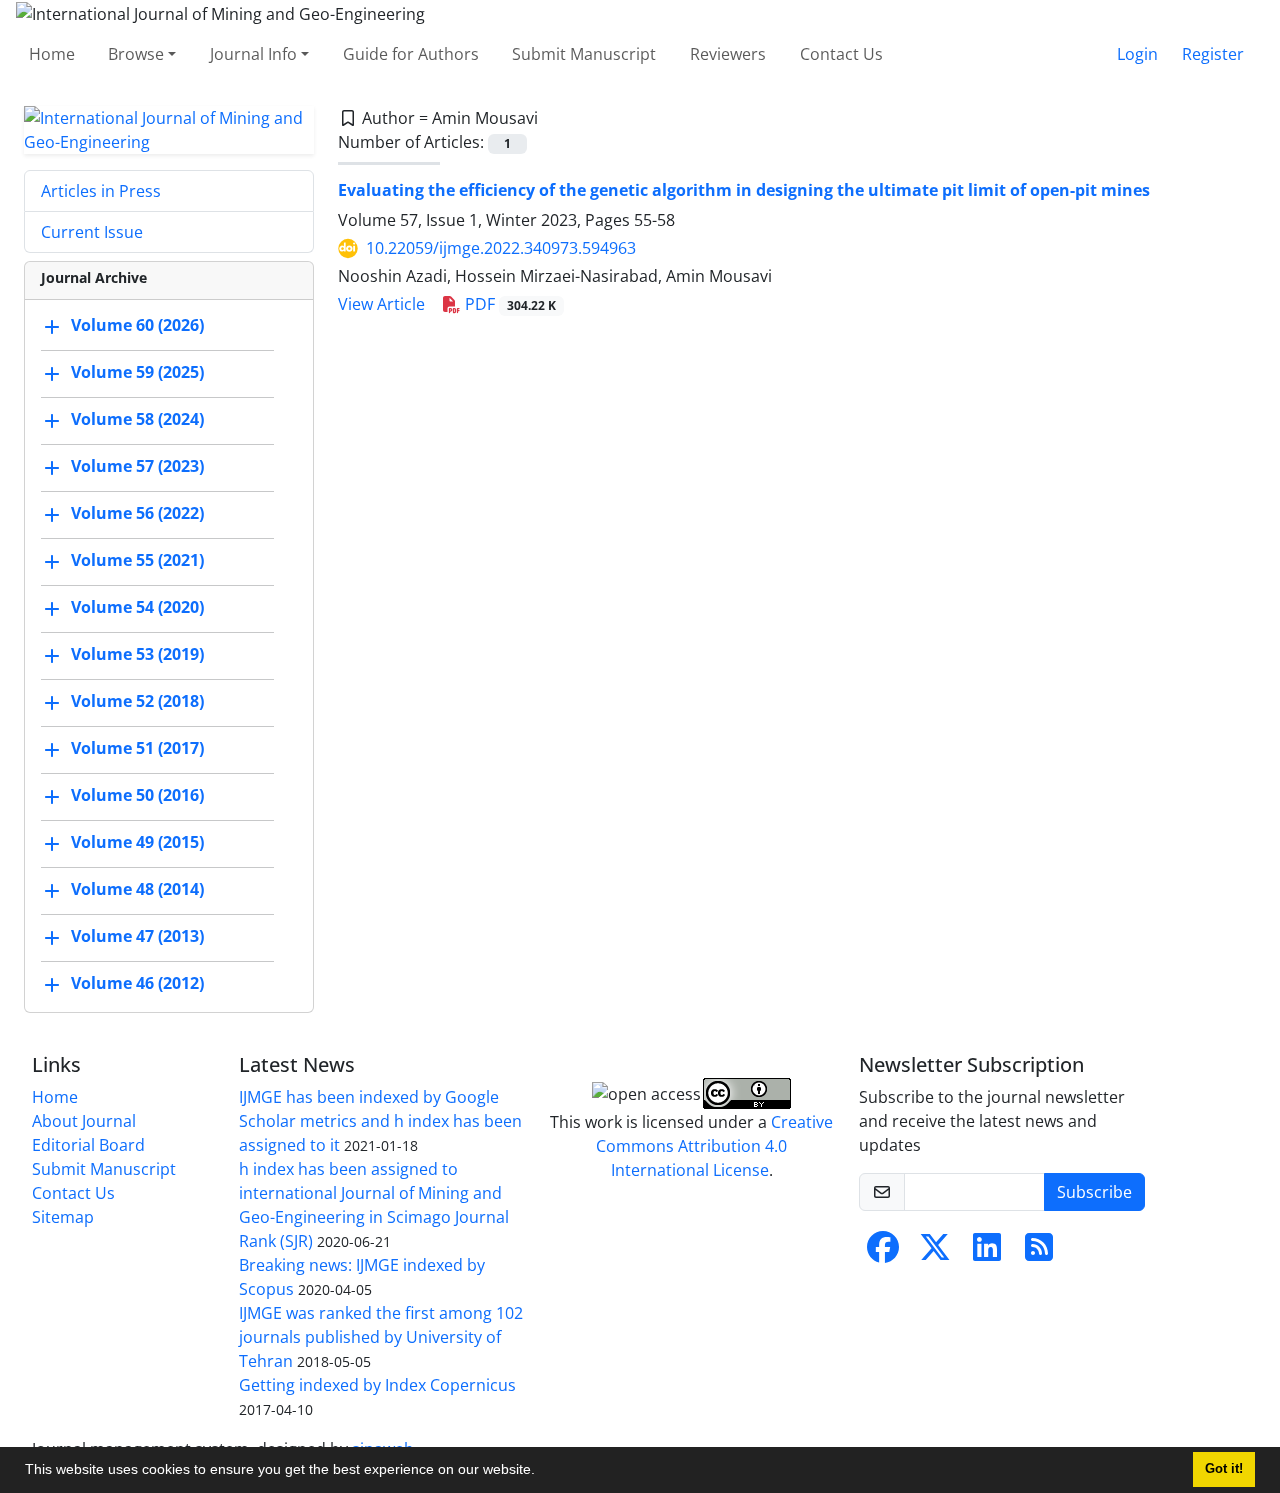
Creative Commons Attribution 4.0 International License (714, 1146)
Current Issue (92, 232)
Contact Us (841, 54)
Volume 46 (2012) (137, 983)
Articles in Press (101, 191)
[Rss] (1039, 1253)
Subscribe (1094, 1192)
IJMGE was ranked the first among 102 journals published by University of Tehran (381, 1337)
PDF (508, 304)
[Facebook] (883, 1253)
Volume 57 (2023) (137, 466)
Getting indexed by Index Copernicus (377, 1385)
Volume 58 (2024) (137, 419)
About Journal (84, 1121)
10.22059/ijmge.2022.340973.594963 (501, 248)
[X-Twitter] (935, 1253)
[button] (542, 1472)
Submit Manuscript (584, 54)
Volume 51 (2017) (137, 748)
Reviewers (728, 54)
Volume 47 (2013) (137, 936)
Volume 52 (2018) (137, 701)
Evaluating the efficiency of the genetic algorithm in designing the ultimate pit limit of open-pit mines (744, 190)
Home (52, 54)
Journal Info (253, 54)
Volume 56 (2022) (137, 513)
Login (1137, 54)
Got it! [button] (1224, 1469)
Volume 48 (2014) (137, 889)
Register (1213, 54)
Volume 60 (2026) (137, 325)
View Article (381, 304)
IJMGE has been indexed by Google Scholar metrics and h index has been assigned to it (380, 1121)
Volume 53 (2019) (137, 654)
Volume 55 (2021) (137, 560)
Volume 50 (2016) (137, 795)
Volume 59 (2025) (137, 372)
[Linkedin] (987, 1253)
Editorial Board (88, 1145)
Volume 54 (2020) (137, 607)
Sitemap (63, 1217)
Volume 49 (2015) (137, 842)
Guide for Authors (411, 54)
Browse (136, 54)
